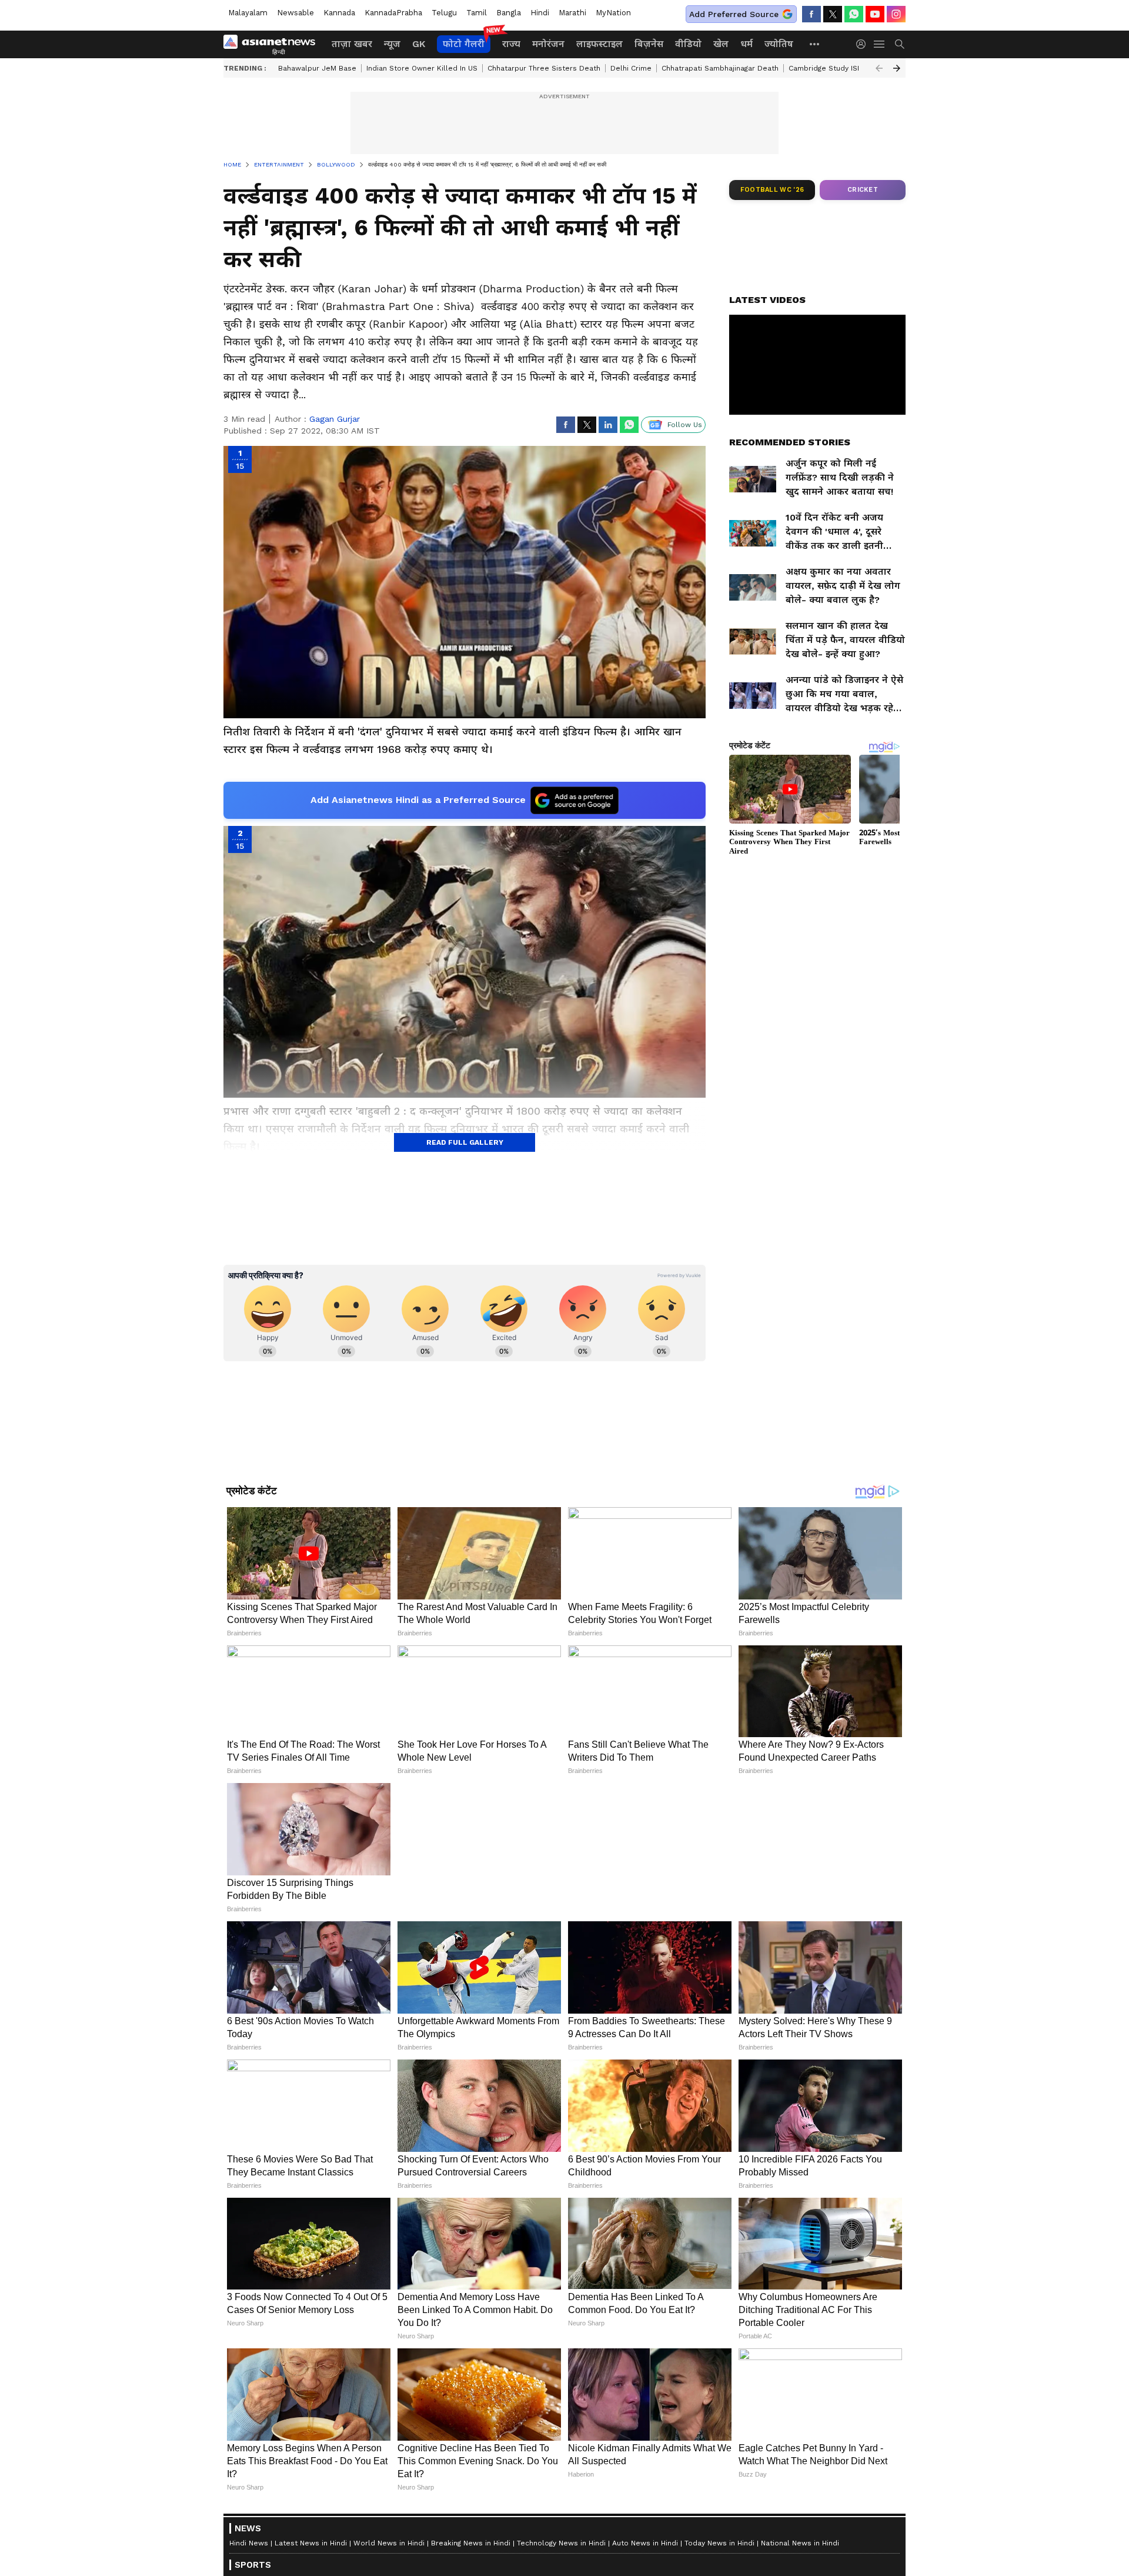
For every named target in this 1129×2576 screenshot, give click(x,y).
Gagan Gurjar (335, 419)
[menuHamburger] (880, 44)
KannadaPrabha (393, 13)
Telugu (444, 13)
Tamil (477, 13)
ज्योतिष (779, 44)
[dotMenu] (815, 44)
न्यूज (392, 44)
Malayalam (248, 13)
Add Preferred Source (734, 14)
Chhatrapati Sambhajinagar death (720, 68)
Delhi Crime (631, 68)
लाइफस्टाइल (599, 44)
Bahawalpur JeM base (317, 68)
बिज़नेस (649, 44)
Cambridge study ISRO (828, 68)
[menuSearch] (900, 44)
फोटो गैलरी (464, 44)
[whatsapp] (854, 14)
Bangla (509, 13)
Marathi (572, 13)
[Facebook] (811, 14)
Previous (879, 68)
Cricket (863, 190)
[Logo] (273, 44)
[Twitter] (833, 14)
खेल (721, 44)
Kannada (339, 13)
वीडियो (688, 44)
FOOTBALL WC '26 (772, 190)
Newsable (295, 13)
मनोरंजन (548, 44)
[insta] (896, 14)
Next (897, 68)
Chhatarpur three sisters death (544, 68)
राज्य (511, 44)
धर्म (746, 44)
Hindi (540, 13)
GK (419, 44)
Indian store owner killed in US (422, 68)
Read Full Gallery (465, 1142)
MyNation (613, 13)
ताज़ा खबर (352, 44)
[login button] (864, 44)
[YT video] (875, 14)
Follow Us (685, 425)
